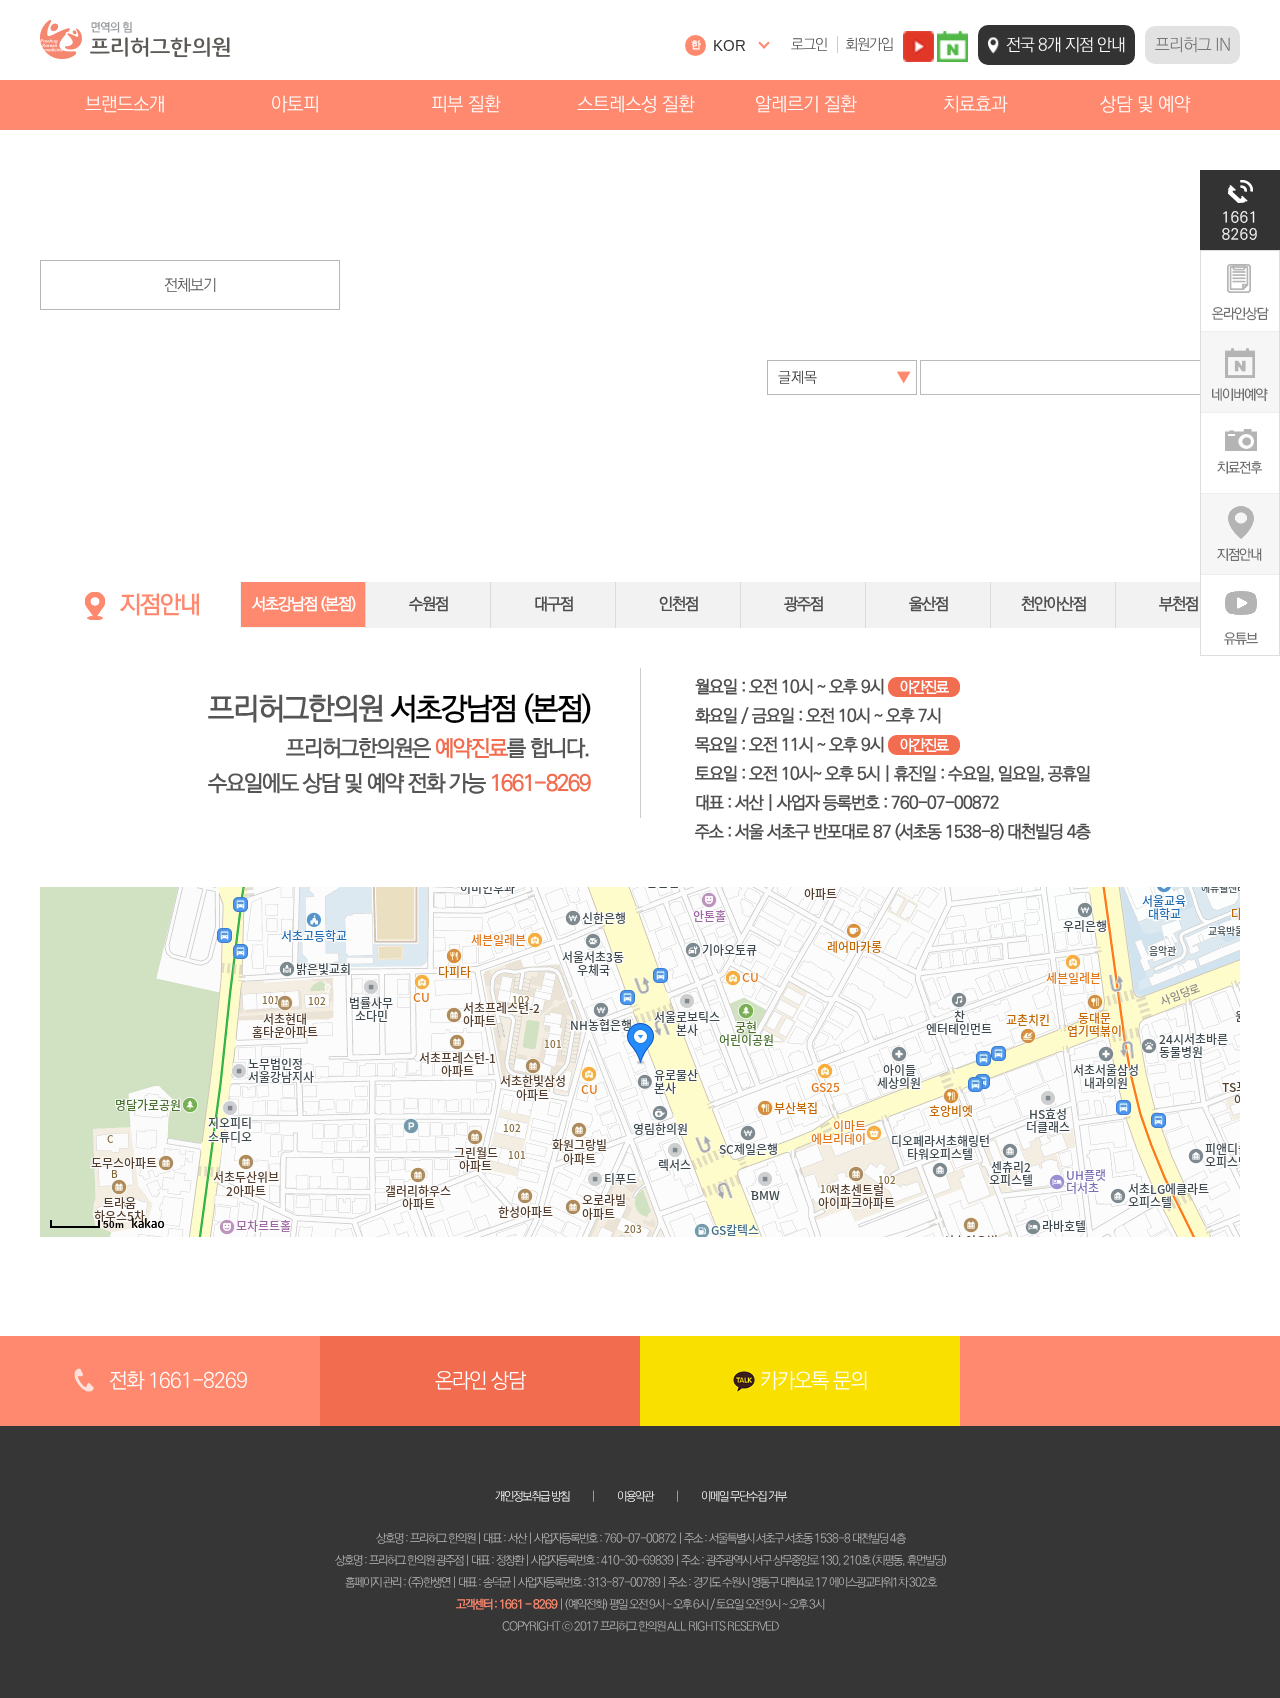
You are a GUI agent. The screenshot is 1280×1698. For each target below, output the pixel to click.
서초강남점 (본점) (303, 604)
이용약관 (635, 1496)
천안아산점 (1053, 604)
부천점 (1178, 604)
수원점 (428, 604)
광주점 (803, 604)
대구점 (553, 604)
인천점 (678, 604)
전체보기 (190, 285)
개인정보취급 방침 (532, 1496)
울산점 (928, 604)
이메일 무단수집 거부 (743, 1496)
